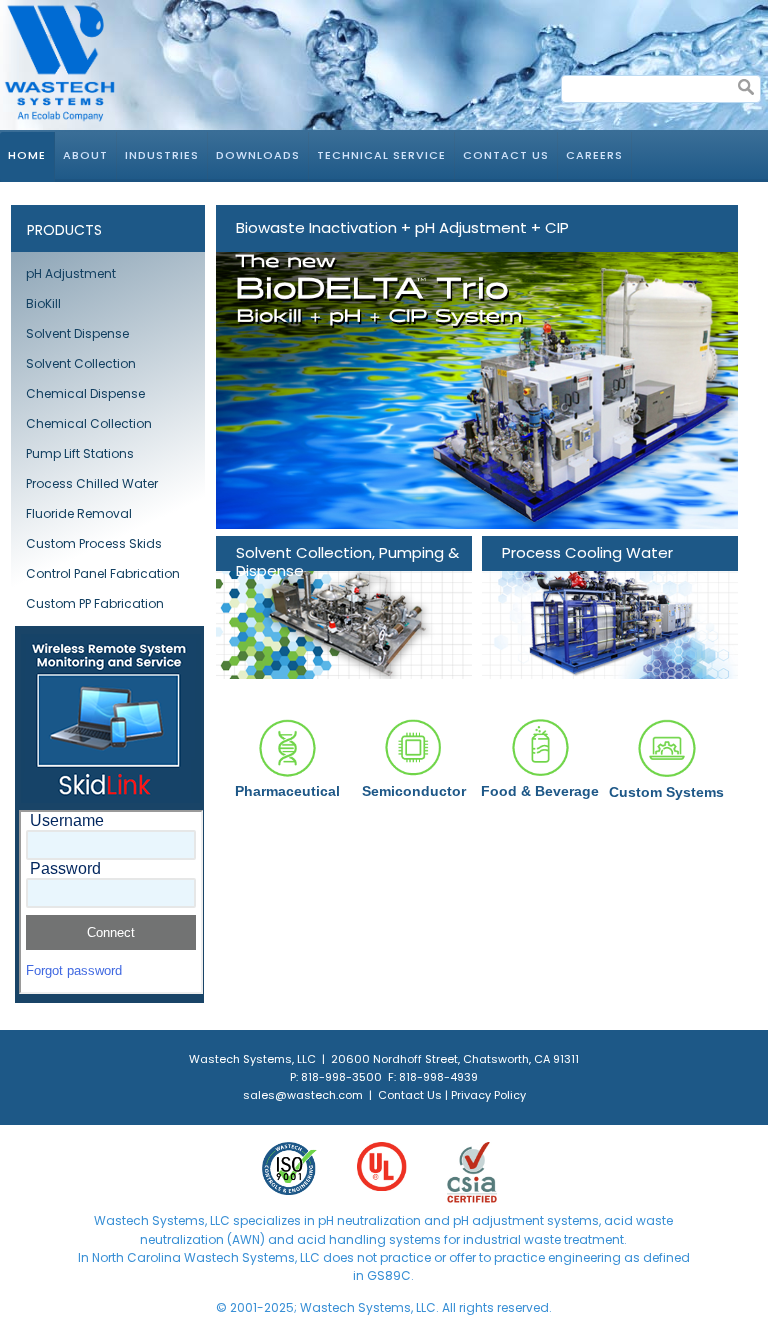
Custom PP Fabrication (95, 603)
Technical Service (381, 155)
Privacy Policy (488, 1095)
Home (27, 155)
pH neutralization (369, 1220)
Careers (594, 155)
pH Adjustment (71, 273)
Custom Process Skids (94, 543)
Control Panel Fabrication (103, 573)
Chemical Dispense (85, 393)
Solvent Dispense (77, 333)
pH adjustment (497, 1220)
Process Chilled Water (92, 483)
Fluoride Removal (79, 513)
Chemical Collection (89, 423)
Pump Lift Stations (80, 453)
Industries (162, 155)
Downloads (258, 155)
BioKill (43, 303)
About (85, 155)
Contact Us (506, 155)
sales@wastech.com (303, 1095)
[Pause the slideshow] (677, 367)
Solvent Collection (81, 363)
